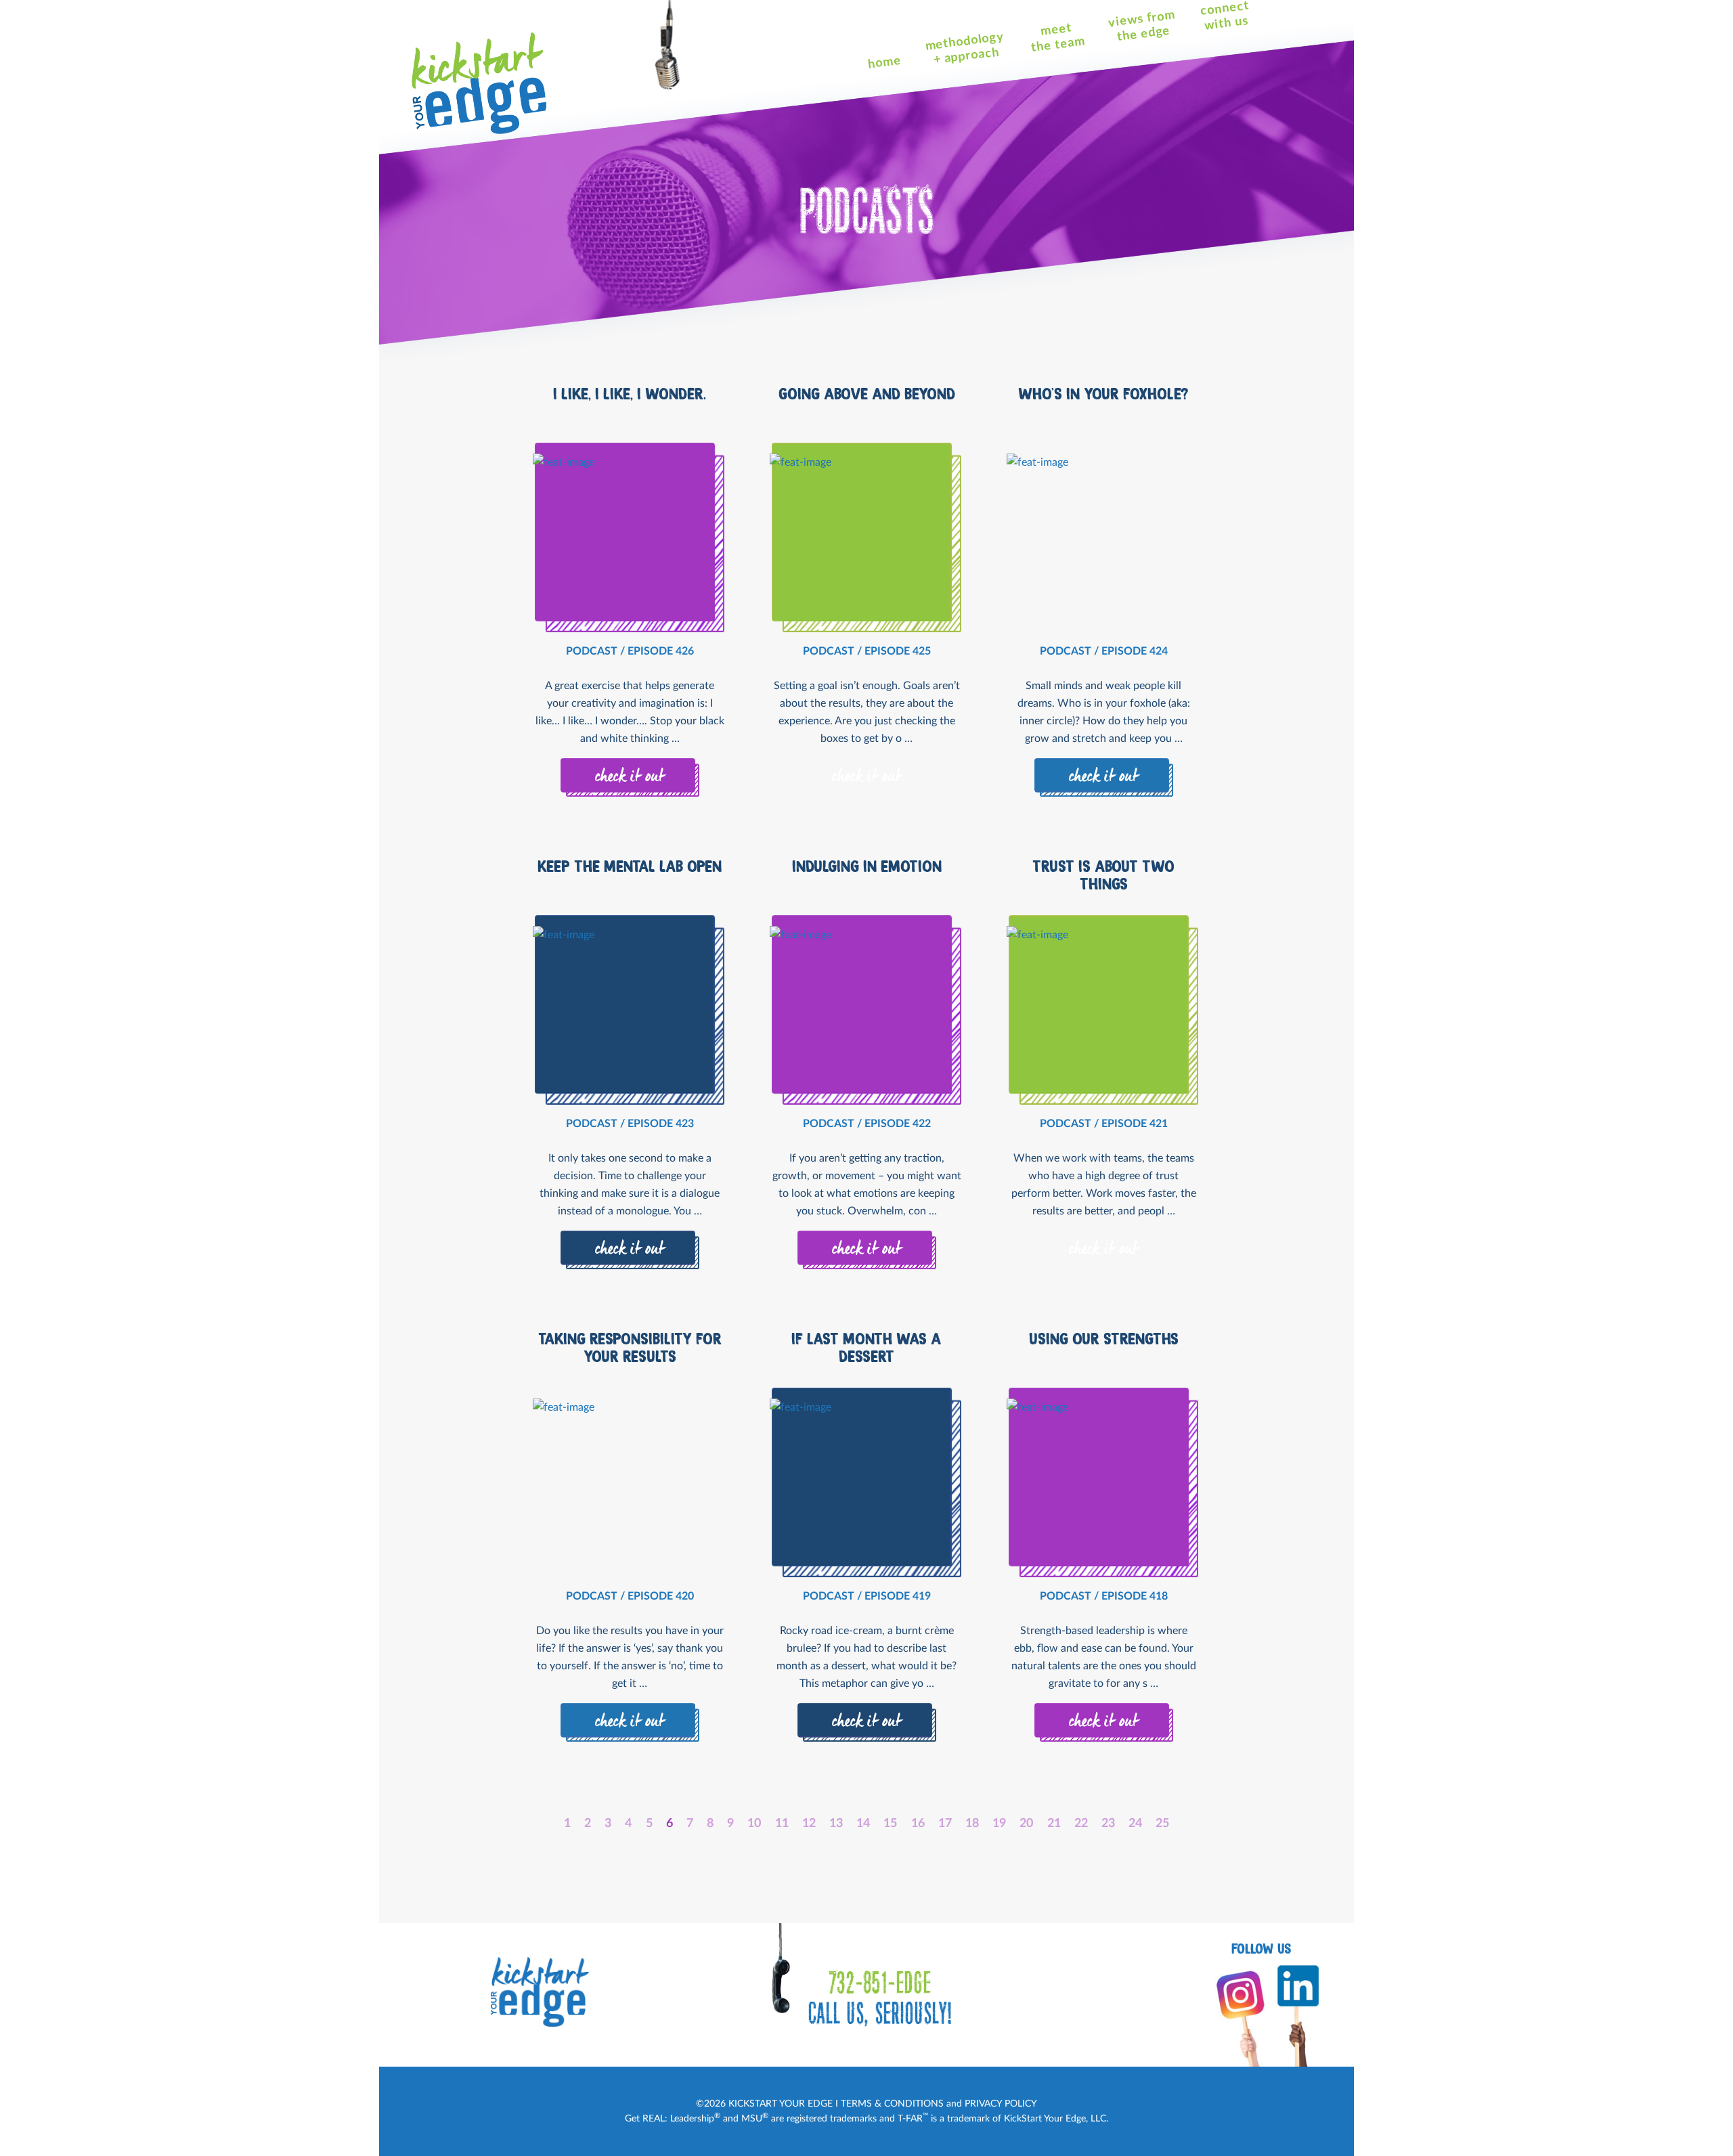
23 (1108, 1824)
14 (863, 1824)
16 (918, 1824)
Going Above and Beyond (867, 394)
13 (836, 1824)
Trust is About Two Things (1103, 875)
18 (972, 1824)
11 (782, 1824)
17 (945, 1824)
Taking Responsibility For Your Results (630, 1348)
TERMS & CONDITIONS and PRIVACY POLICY (939, 2104)
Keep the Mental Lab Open (630, 866)
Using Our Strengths (1104, 1339)
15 (890, 1824)
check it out (630, 777)
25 (1162, 1824)
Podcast (592, 651)
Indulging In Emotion (867, 866)
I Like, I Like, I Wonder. (630, 394)
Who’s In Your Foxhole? (1103, 394)
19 (999, 1824)
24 (1135, 1824)
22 (1081, 1824)
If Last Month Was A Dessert (866, 1348)
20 (1026, 1824)
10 (754, 1824)
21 (1054, 1824)
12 (809, 1824)
